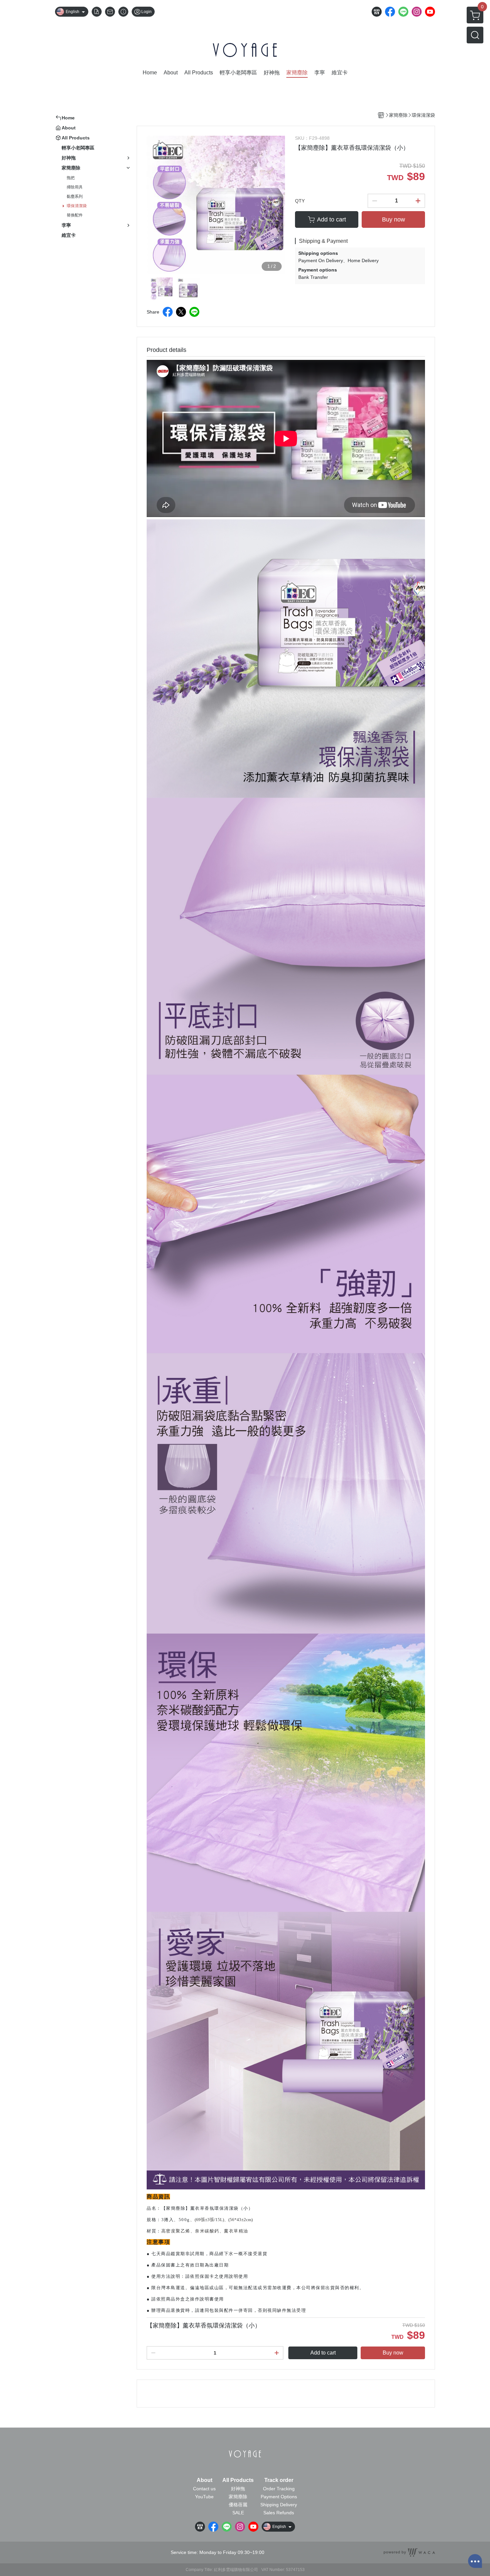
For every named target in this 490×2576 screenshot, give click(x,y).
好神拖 (238, 2489)
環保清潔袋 (77, 206)
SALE (238, 2513)
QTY (300, 201)
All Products (238, 2480)
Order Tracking (279, 2489)
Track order (279, 2480)
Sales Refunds (279, 2513)
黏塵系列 (75, 196)
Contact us (204, 2489)
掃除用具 (75, 187)
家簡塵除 (238, 2497)
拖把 (71, 178)
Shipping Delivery (279, 2505)
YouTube (204, 2497)
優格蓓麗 (238, 2505)
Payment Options (279, 2497)
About (204, 2480)
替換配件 (75, 215)
